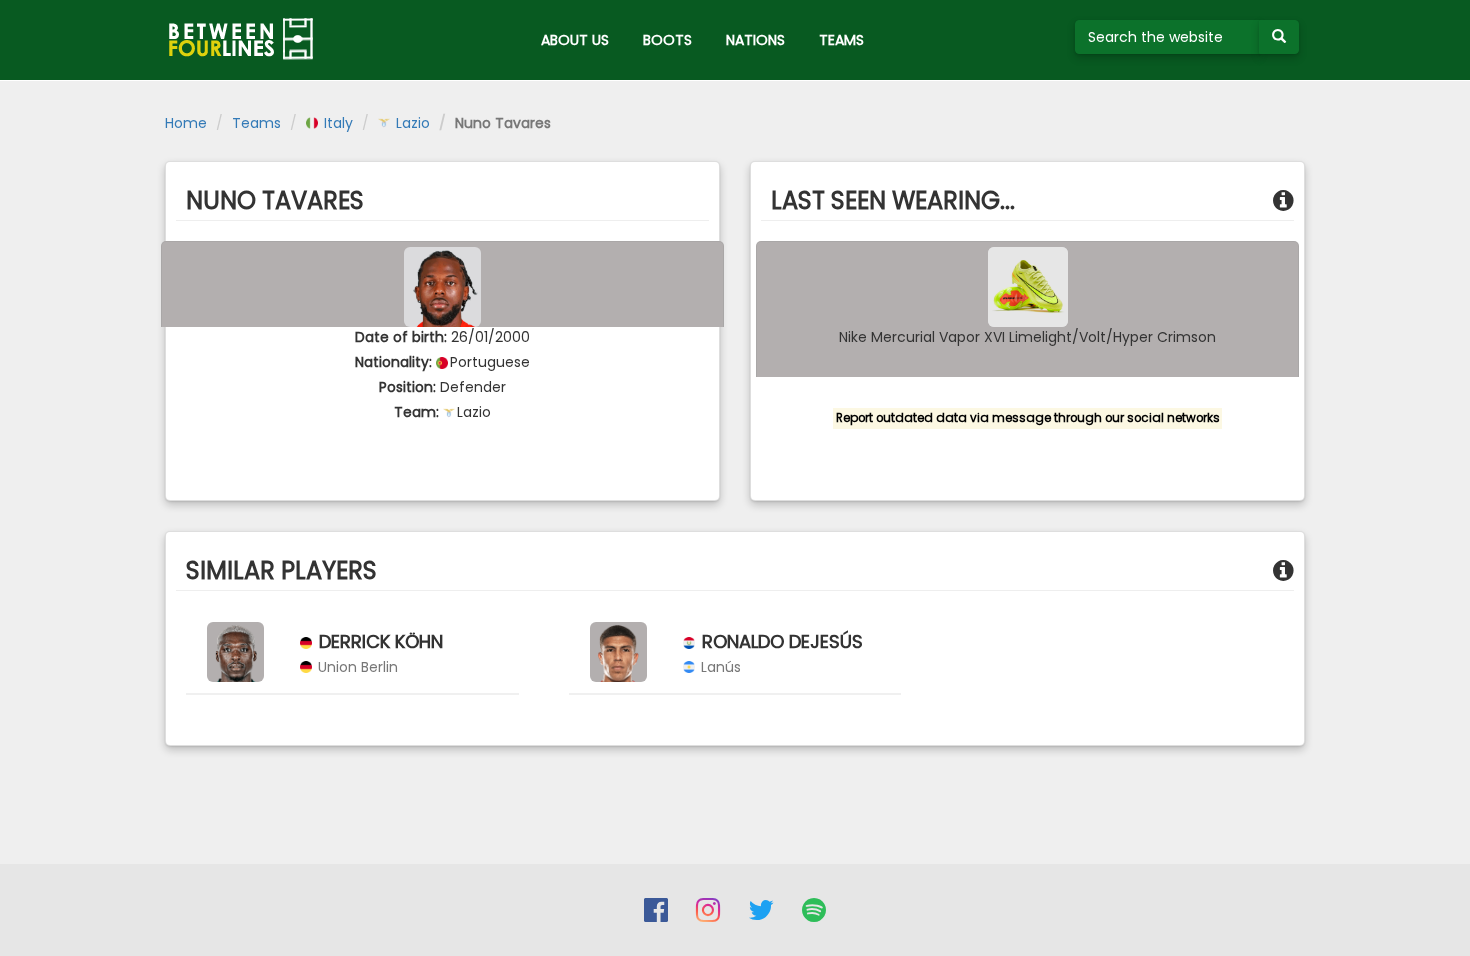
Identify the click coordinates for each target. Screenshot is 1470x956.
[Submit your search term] (1279, 37)
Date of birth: (401, 337)
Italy (336, 123)
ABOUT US (575, 40)
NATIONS (755, 40)
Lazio (411, 123)
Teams (256, 123)
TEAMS (841, 40)
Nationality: (393, 362)
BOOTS (667, 40)
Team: (416, 412)
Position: (407, 387)
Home (186, 123)
